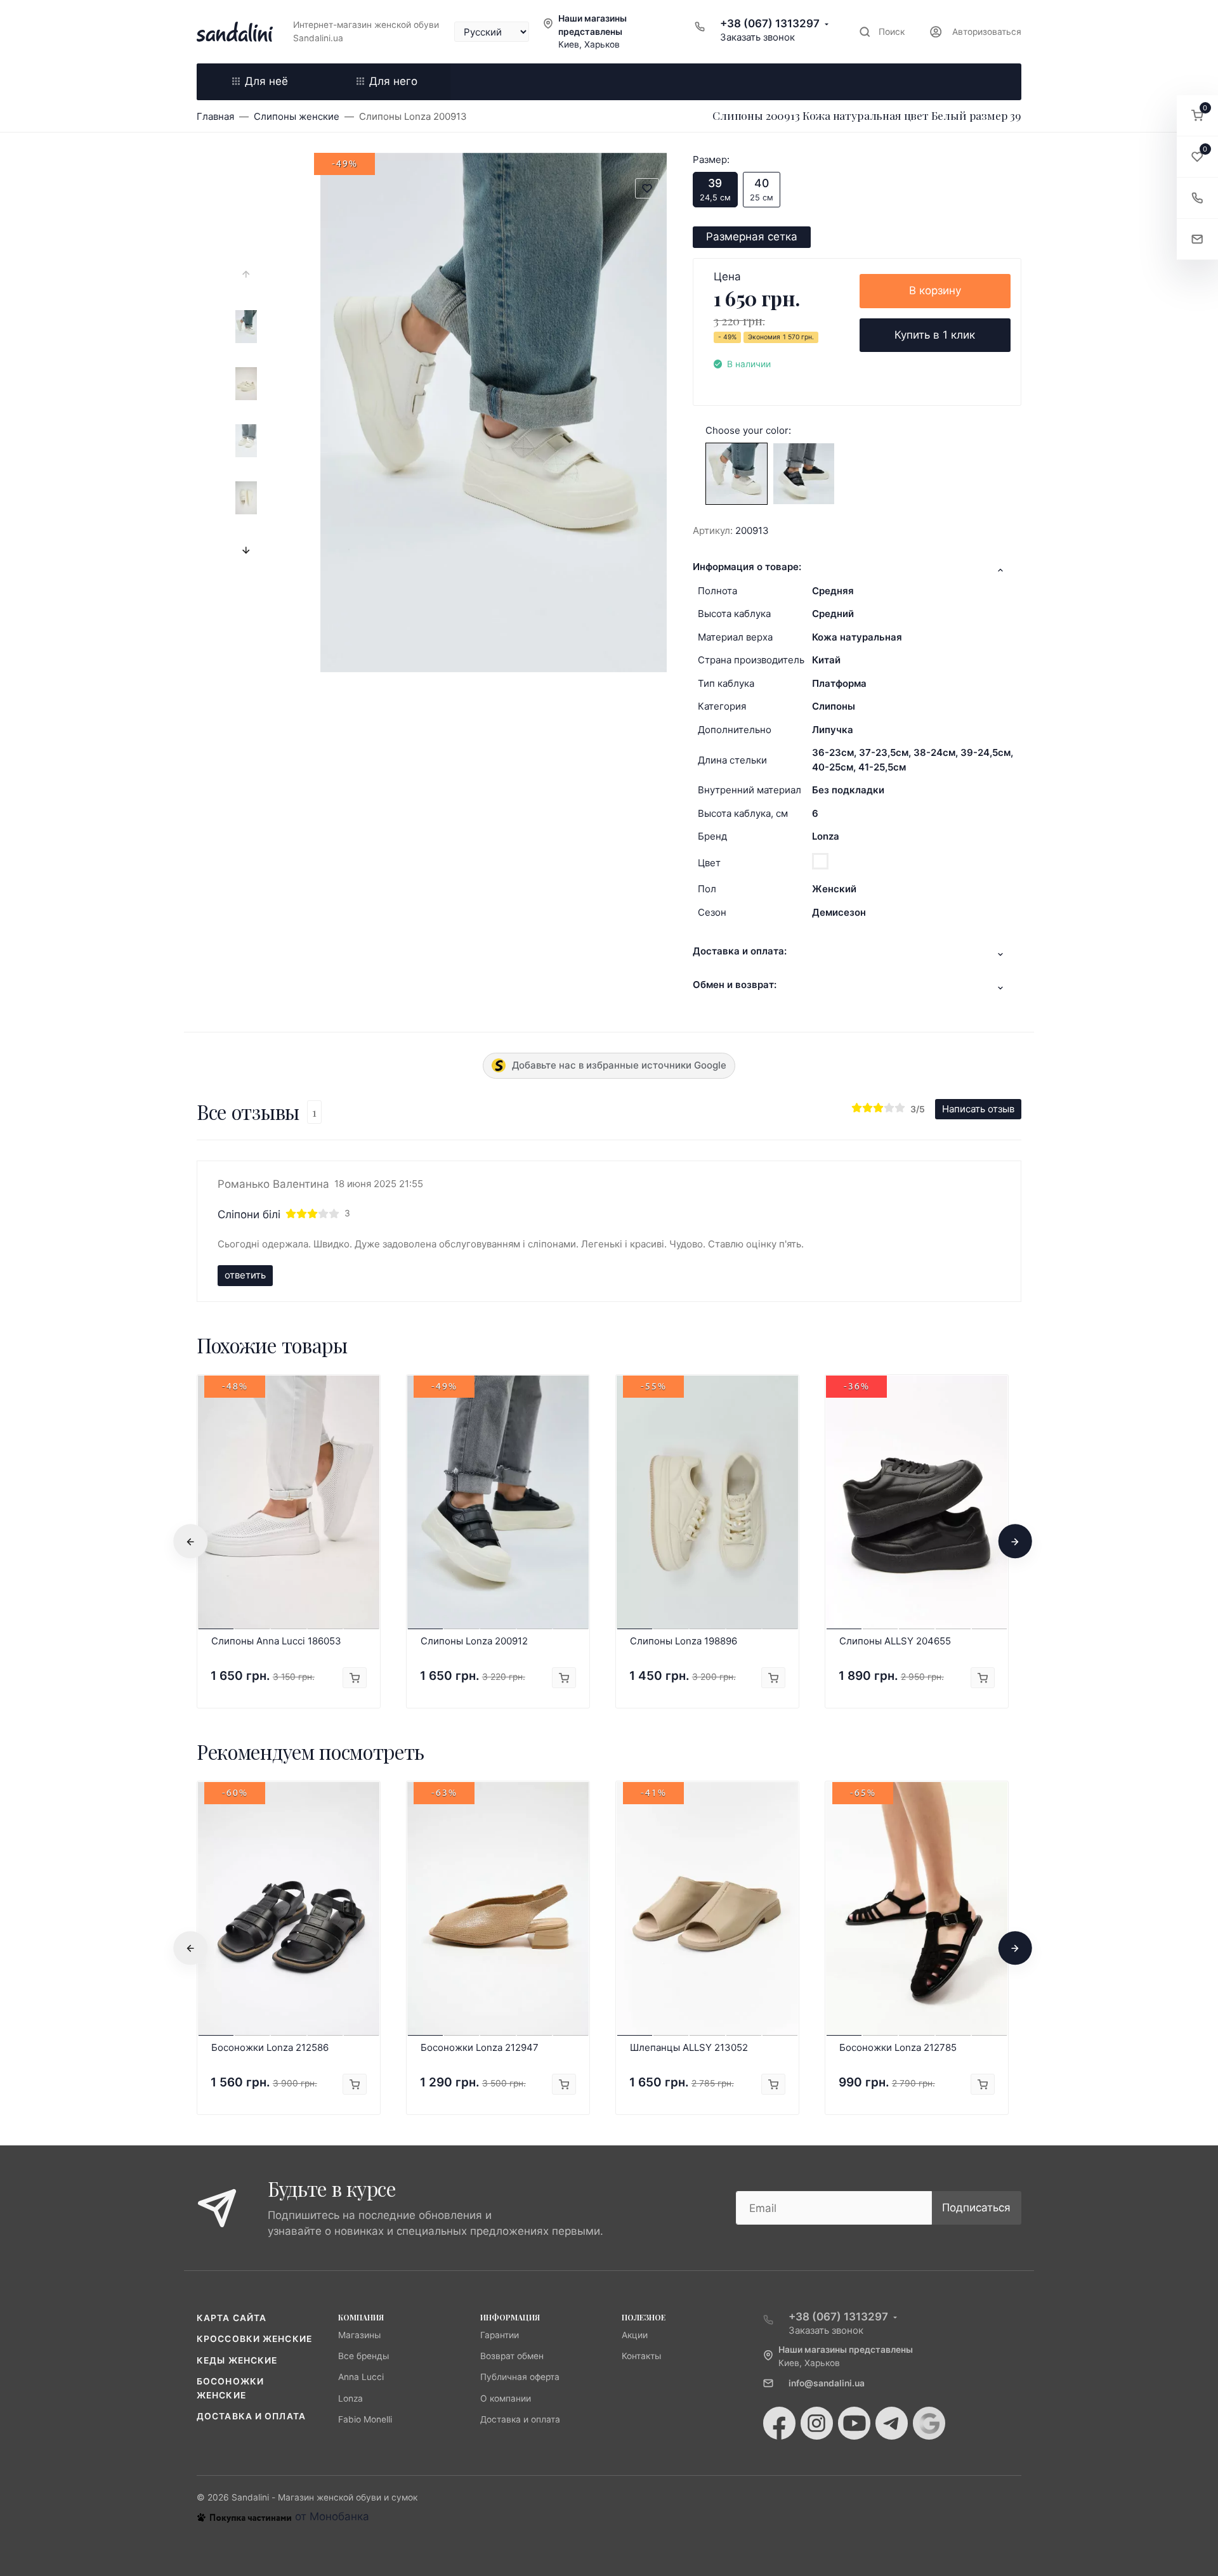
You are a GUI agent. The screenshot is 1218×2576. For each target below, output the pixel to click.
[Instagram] (817, 2423)
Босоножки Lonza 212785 (898, 2047)
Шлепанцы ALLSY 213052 (689, 2047)
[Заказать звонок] (1197, 198)
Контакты (641, 2356)
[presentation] (246, 275)
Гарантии (500, 2335)
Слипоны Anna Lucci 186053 (276, 1641)
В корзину (935, 290)
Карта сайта (232, 2318)
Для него (393, 81)
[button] (1197, 116)
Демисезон (839, 912)
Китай (826, 660)
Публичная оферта (520, 2377)
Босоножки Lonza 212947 (480, 2047)
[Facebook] (779, 2423)
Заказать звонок (757, 37)
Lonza (826, 836)
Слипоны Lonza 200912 (474, 1641)
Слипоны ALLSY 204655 (895, 1641)
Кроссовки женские (254, 2339)
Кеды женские (237, 2360)
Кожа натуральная (857, 637)
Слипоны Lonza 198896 (684, 1641)
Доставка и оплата (251, 2416)
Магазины (359, 2335)
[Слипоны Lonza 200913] (737, 473)
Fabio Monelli (365, 2419)
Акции (635, 2335)
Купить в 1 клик (935, 335)
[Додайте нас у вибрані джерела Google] (929, 2423)
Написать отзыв (978, 1109)
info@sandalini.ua (827, 2383)
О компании (506, 2398)
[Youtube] (854, 2423)
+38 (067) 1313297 (770, 23)
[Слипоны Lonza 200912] (804, 473)
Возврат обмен (512, 2356)
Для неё (266, 81)
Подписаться (976, 2208)
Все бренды (363, 2356)
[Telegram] (892, 2423)
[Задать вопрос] (1197, 239)
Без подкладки (848, 790)
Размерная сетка (752, 237)
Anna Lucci (361, 2377)
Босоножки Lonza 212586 (270, 2047)
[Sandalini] (235, 32)
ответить (245, 1275)
